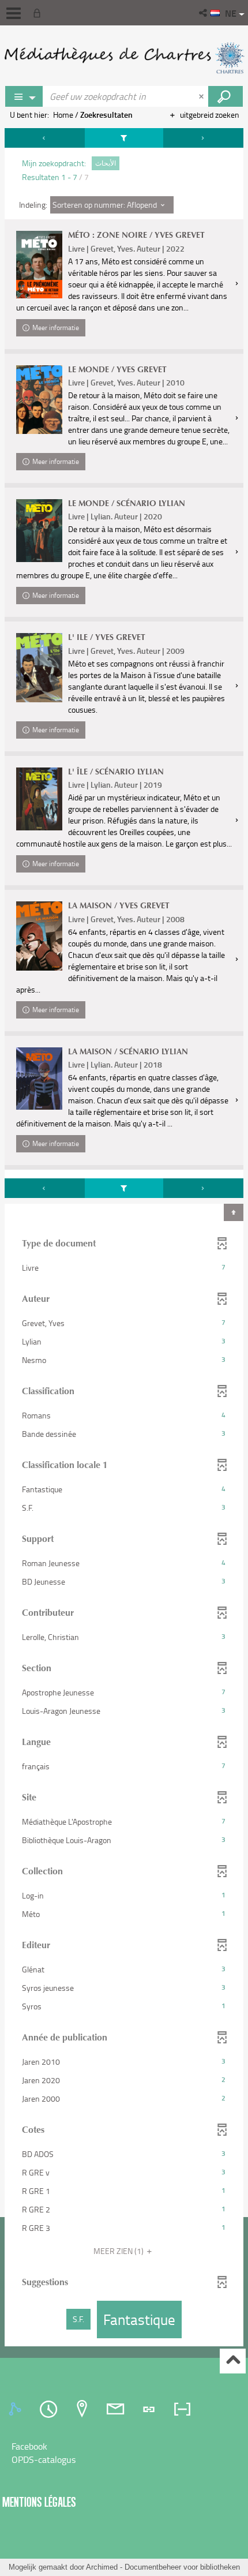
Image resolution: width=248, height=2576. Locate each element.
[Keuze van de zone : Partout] (24, 96)
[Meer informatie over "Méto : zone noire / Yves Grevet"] (39, 265)
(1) (119, 2251)
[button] (204, 13)
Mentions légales (39, 2502)
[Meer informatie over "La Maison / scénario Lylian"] (39, 1079)
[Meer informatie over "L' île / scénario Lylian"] (39, 799)
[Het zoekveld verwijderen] (202, 96)
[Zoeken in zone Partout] (226, 96)
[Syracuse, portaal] (124, 58)
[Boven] (233, 2361)
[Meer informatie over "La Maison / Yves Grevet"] (39, 936)
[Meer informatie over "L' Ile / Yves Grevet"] (39, 668)
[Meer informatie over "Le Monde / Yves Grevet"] (39, 400)
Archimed (102, 2567)
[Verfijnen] (124, 138)
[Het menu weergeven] (14, 13)
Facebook (29, 2446)
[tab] (17, 2409)
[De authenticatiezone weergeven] (39, 13)
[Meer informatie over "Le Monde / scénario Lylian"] (39, 531)
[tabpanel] (124, 1239)
